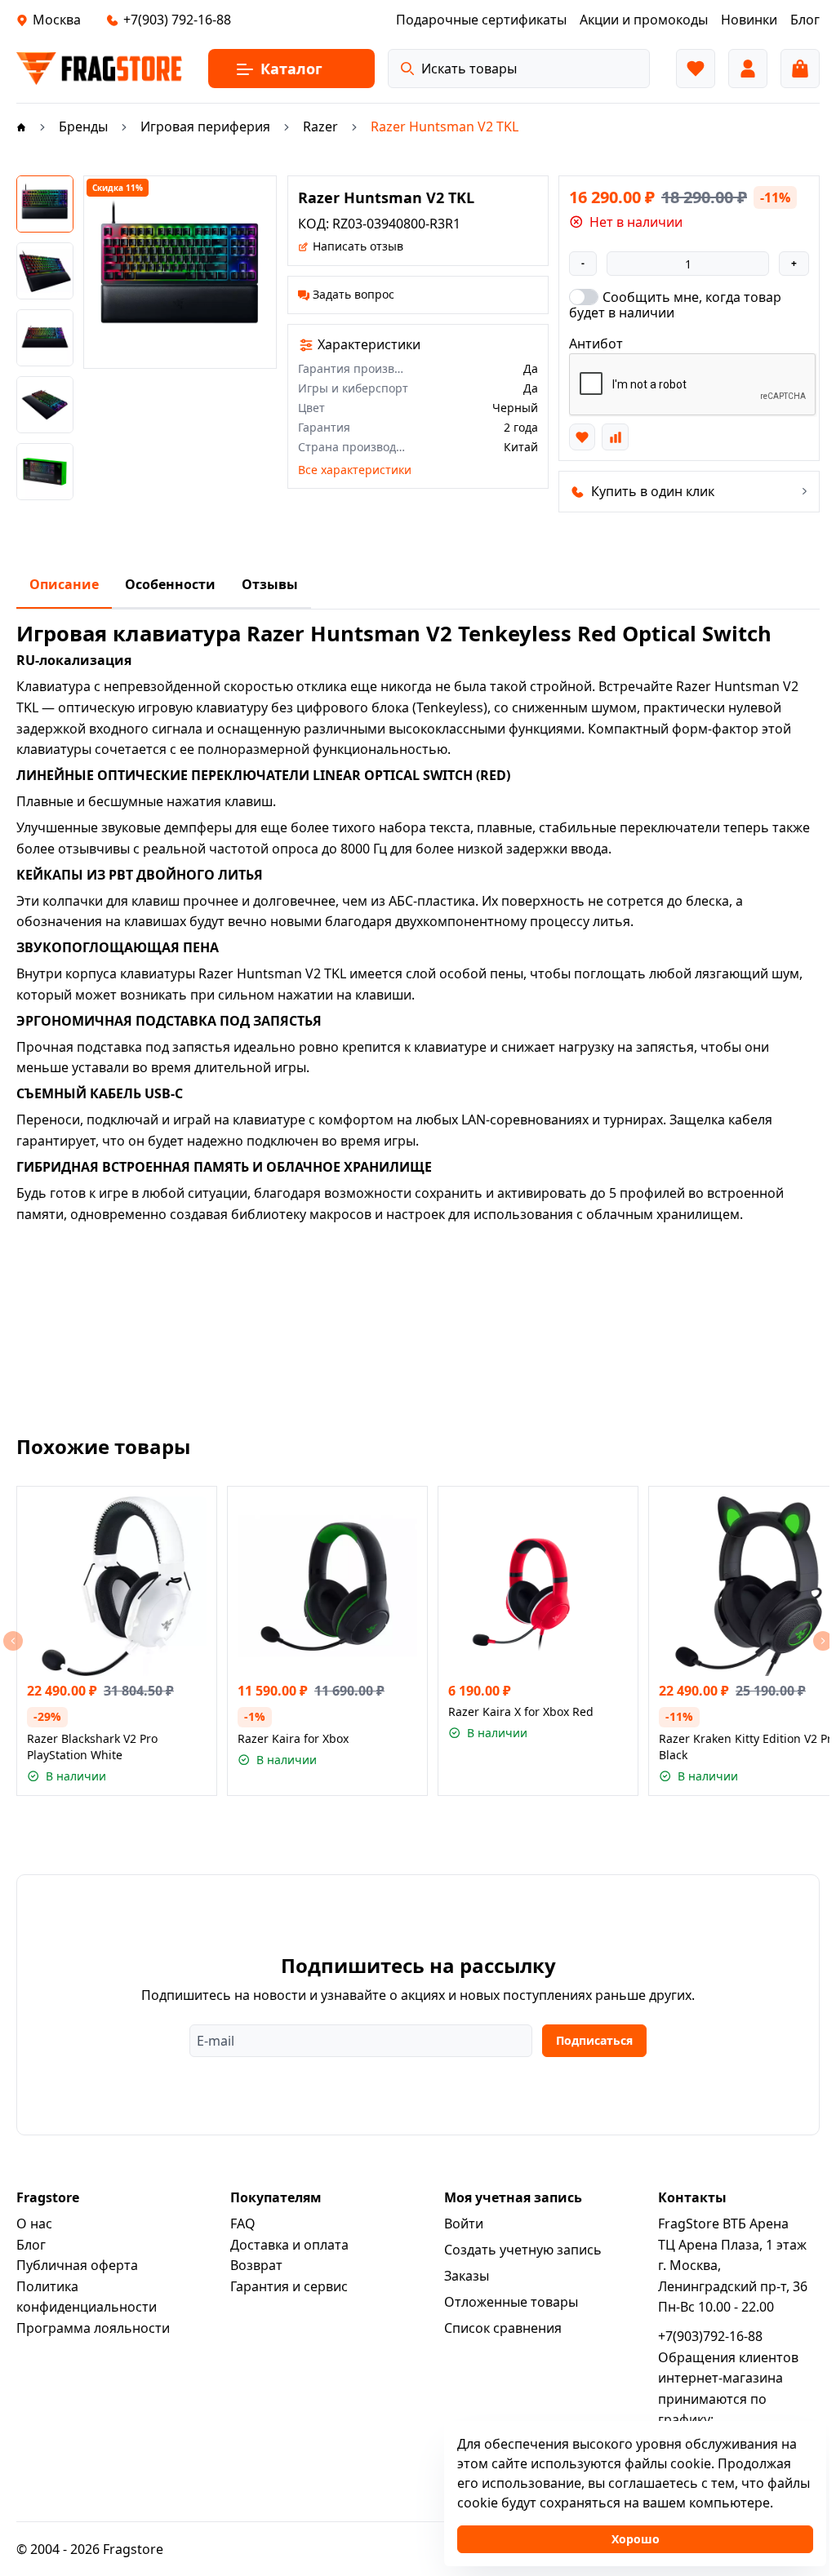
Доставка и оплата (289, 2245)
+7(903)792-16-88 (710, 2336)
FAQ (243, 2224)
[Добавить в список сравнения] (615, 437)
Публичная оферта (77, 2265)
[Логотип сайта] (99, 69)
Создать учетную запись (523, 2250)
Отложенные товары (511, 2302)
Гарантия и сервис (289, 2286)
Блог (31, 2245)
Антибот (596, 344)
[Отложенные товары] (696, 69)
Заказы (467, 2276)
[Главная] (21, 126)
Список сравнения (503, 2328)
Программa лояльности (93, 2328)
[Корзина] (800, 69)
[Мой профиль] (748, 69)
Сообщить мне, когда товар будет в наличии (675, 304)
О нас (34, 2224)
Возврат (256, 2265)
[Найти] (407, 69)
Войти (464, 2224)
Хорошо (636, 2539)
